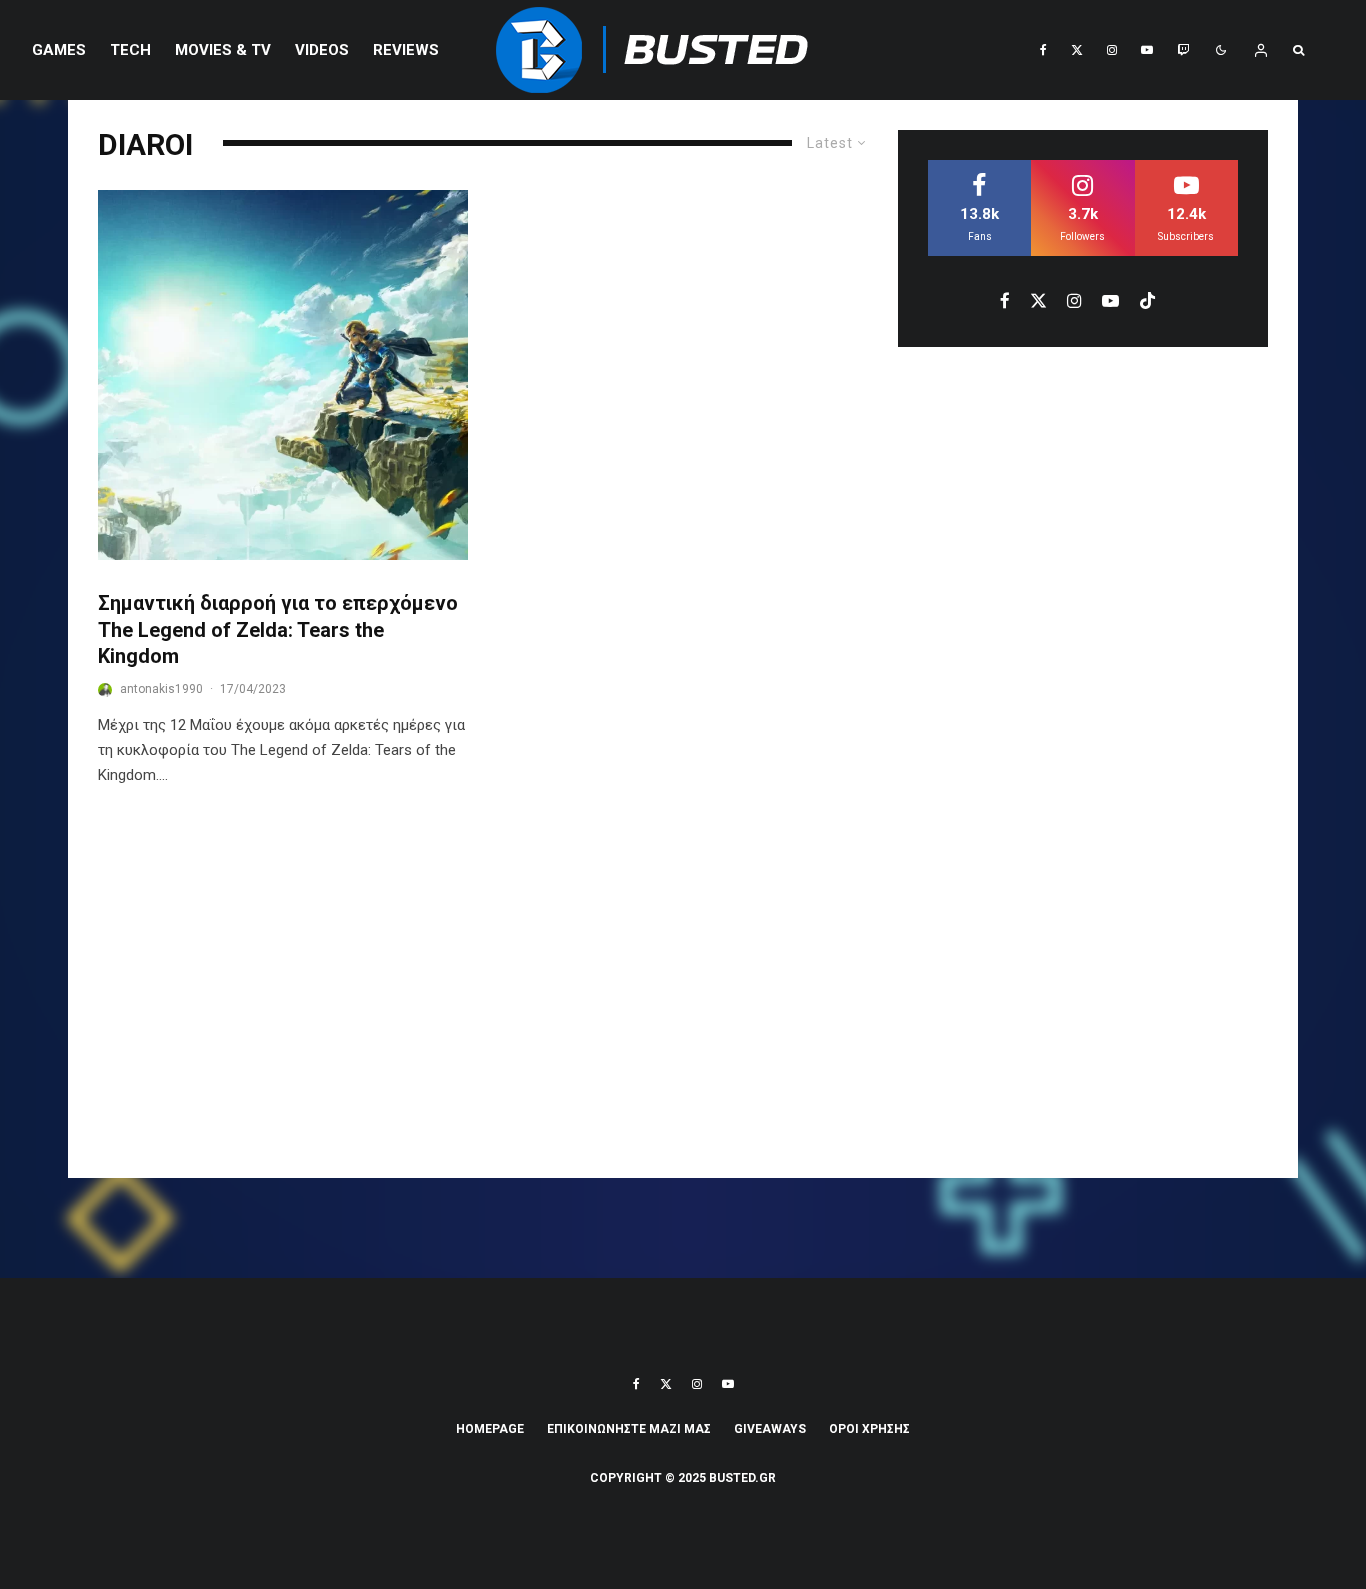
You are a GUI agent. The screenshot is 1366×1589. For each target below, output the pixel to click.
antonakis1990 (161, 689)
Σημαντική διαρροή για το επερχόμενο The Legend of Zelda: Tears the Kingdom (278, 629)
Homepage (490, 1429)
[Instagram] (1112, 50)
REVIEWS (406, 50)
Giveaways (770, 1429)
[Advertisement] (683, 998)
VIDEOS (322, 50)
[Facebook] (1043, 50)
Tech (130, 50)
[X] (1077, 50)
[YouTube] (1147, 50)
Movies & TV (223, 50)
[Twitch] (1183, 50)
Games (59, 50)
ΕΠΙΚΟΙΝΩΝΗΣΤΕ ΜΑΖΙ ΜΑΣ (629, 1429)
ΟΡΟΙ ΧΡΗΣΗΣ (869, 1429)
